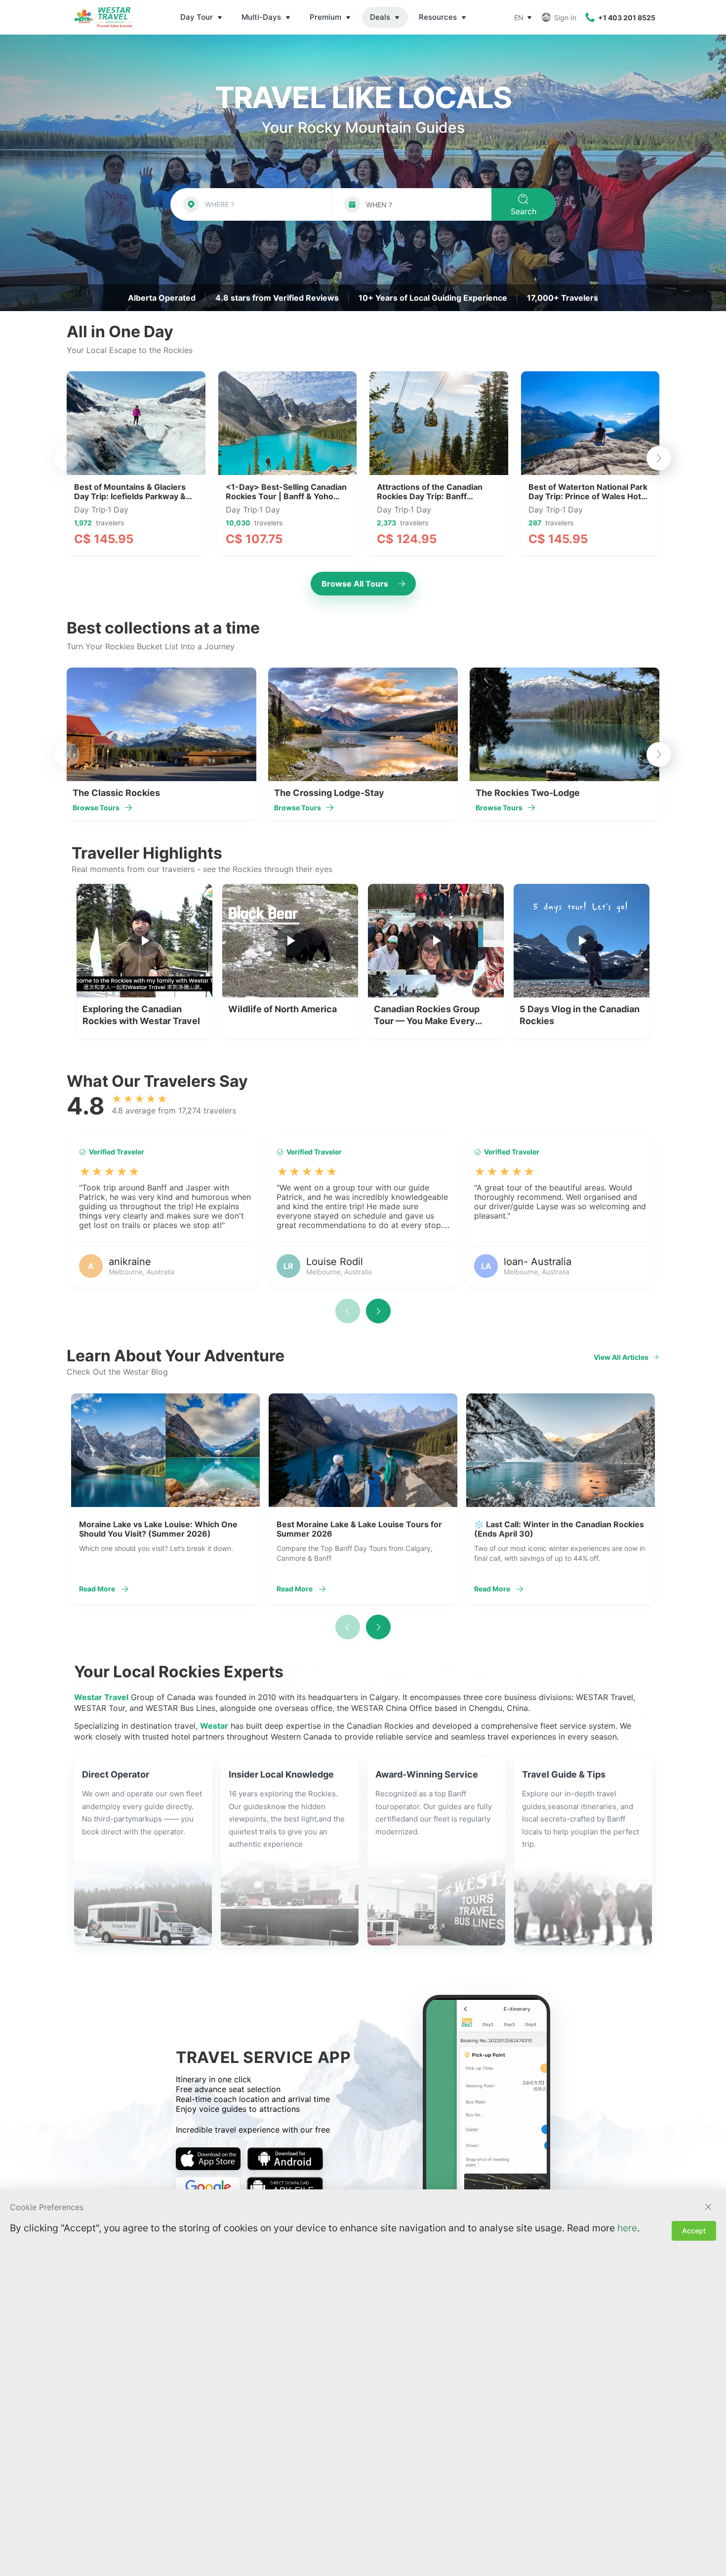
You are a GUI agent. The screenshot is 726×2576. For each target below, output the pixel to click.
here (627, 2228)
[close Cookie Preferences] (708, 2207)
